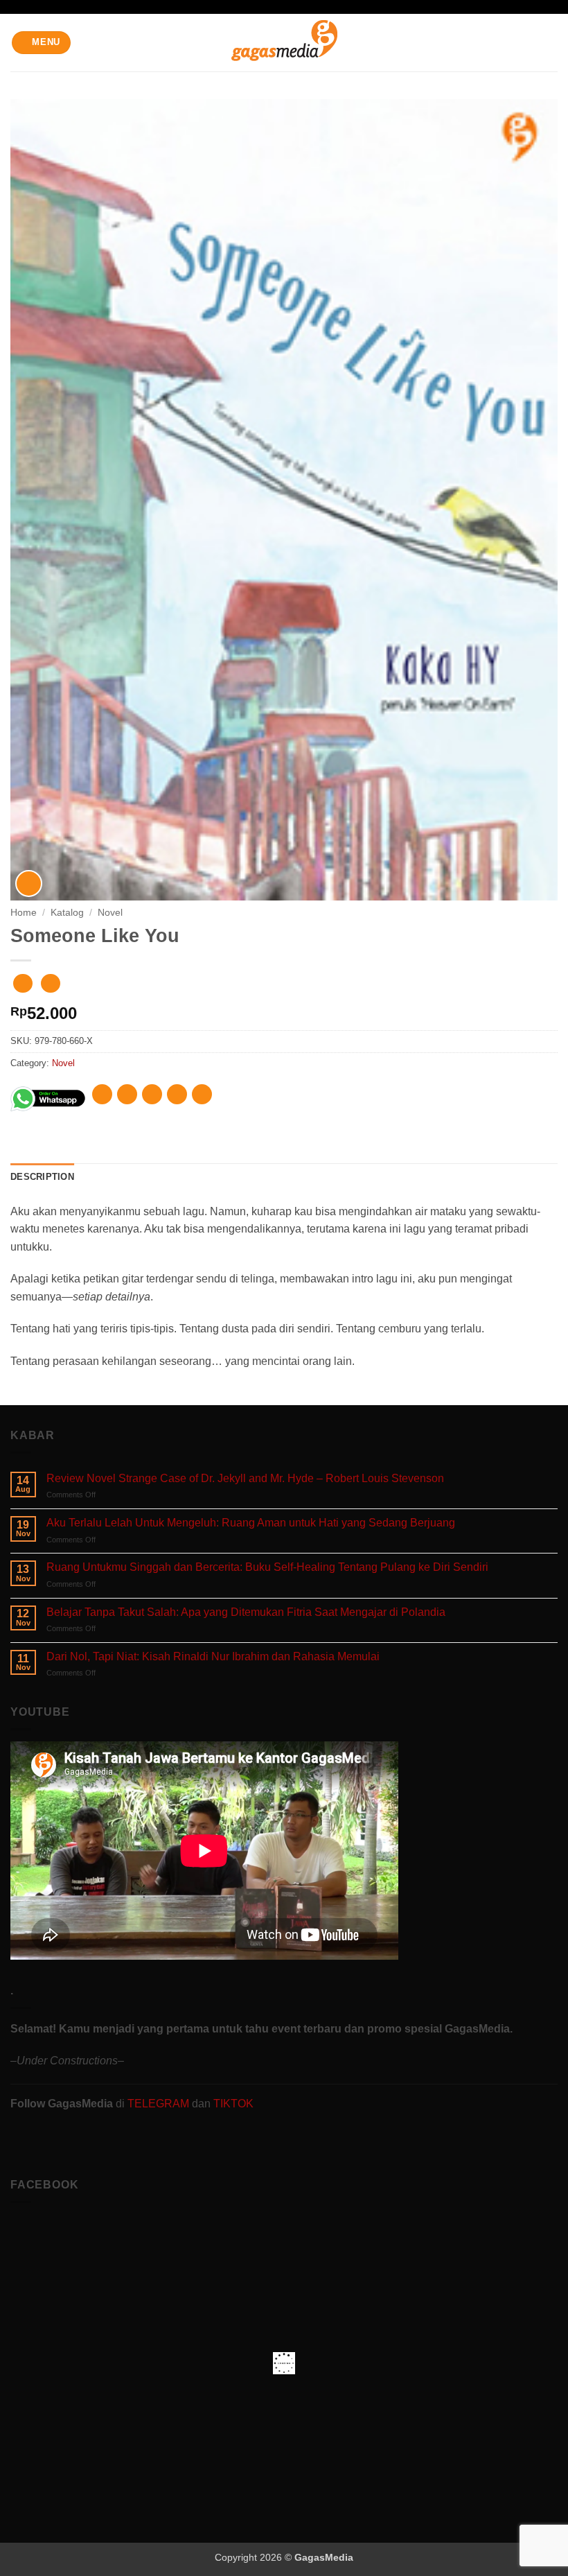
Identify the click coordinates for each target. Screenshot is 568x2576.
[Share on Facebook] (127, 1094)
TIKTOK (233, 2104)
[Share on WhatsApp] (102, 1094)
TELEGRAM (160, 2104)
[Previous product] (50, 983)
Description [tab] (42, 1177)
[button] (42, 43)
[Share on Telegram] (202, 1094)
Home (24, 913)
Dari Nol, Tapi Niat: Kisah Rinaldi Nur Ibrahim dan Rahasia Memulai (213, 1656)
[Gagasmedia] (284, 43)
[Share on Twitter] (152, 1094)
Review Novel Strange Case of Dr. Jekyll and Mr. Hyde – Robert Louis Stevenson (245, 1478)
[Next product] (23, 983)
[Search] (552, 42)
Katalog (67, 913)
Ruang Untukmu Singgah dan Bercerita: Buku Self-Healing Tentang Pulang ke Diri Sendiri (267, 1567)
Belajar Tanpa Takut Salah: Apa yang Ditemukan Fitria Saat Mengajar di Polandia (246, 1612)
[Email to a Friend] (177, 1094)
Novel (110, 913)
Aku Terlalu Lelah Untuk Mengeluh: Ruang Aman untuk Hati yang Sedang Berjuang (251, 1523)
